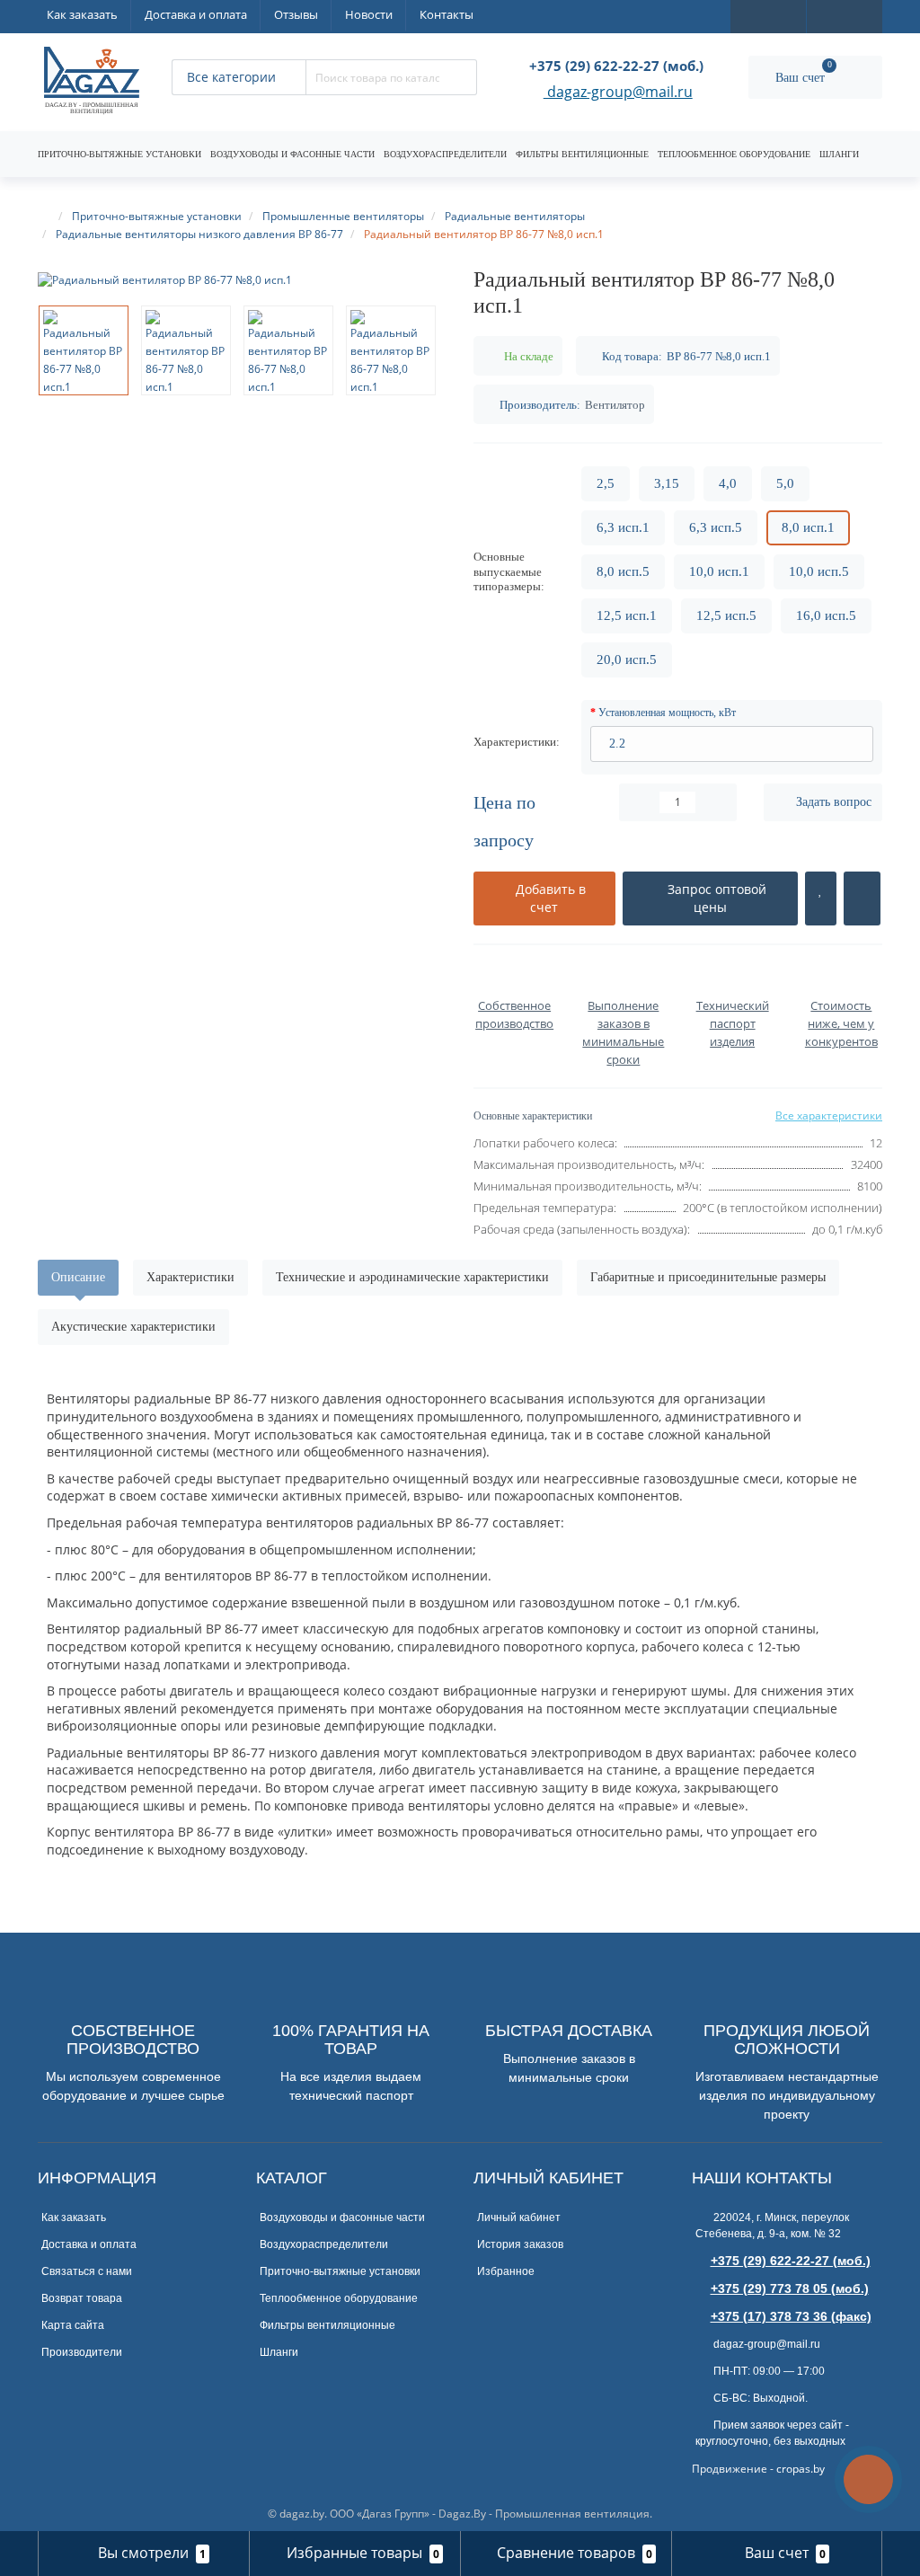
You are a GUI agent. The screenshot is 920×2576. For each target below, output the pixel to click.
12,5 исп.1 (627, 615)
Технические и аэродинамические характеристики (412, 1277)
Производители (82, 2352)
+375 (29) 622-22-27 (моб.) (791, 2261)
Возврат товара (82, 2298)
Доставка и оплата (196, 14)
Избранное (506, 2271)
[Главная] (46, 216)
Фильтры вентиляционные (582, 155)
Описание (78, 1277)
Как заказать (82, 14)
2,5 (606, 483)
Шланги (839, 155)
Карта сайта (73, 2325)
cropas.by (801, 2469)
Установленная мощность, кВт (667, 713)
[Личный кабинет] (845, 15)
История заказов (520, 2244)
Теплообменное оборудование (734, 155)
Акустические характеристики (133, 1327)
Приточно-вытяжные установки (119, 155)
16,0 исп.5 (826, 615)
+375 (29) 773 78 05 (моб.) (790, 2288)
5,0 (785, 483)
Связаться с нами (87, 2271)
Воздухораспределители (445, 155)
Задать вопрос (834, 802)
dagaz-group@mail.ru (618, 93)
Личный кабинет (519, 2217)
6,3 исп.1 (623, 527)
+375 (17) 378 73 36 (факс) (791, 2316)
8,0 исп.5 (623, 571)
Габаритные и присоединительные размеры (708, 1277)
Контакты (447, 14)
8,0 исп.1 (808, 527)
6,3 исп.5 (716, 527)
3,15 (667, 483)
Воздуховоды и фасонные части (292, 155)
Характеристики (190, 1277)
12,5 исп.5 (726, 615)
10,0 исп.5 (819, 571)
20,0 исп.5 (627, 659)
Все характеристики (829, 1115)
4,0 (728, 483)
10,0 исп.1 (719, 571)
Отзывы (296, 14)
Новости (369, 14)
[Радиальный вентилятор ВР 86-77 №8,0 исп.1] (242, 280)
